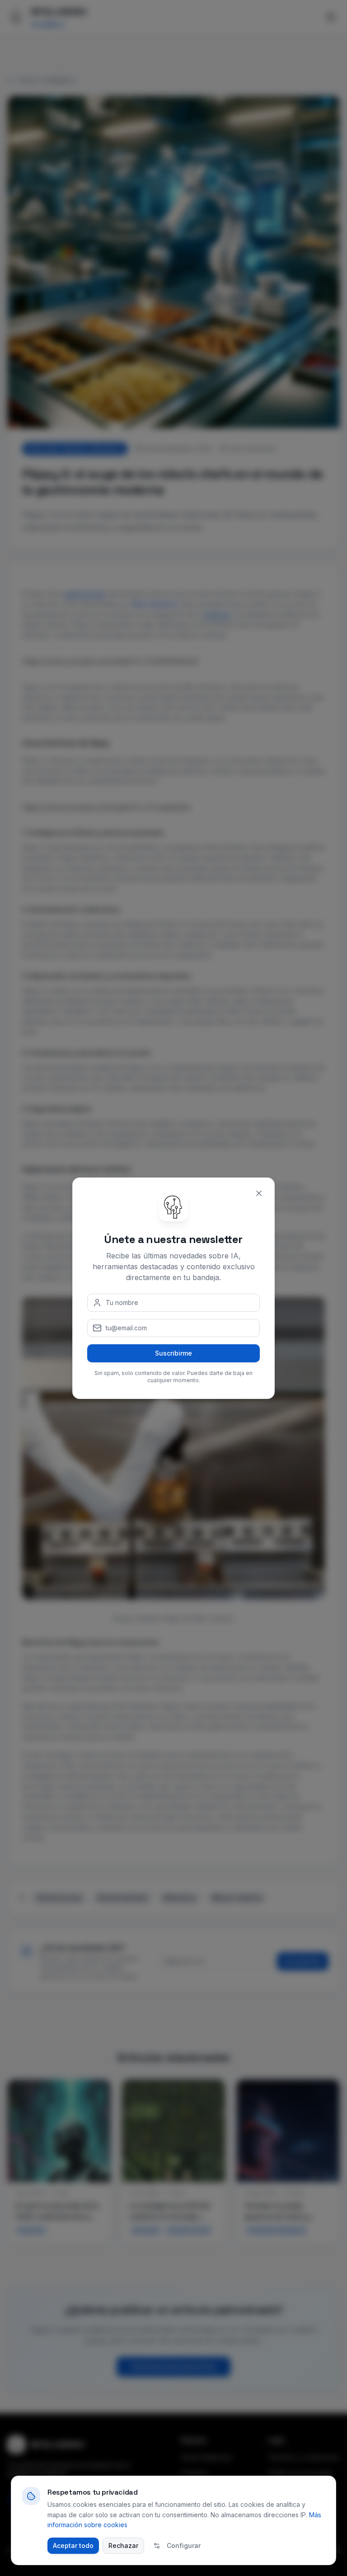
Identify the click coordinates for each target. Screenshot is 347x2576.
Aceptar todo (73, 2545)
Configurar (184, 2545)
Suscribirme (173, 1353)
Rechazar (123, 2545)
